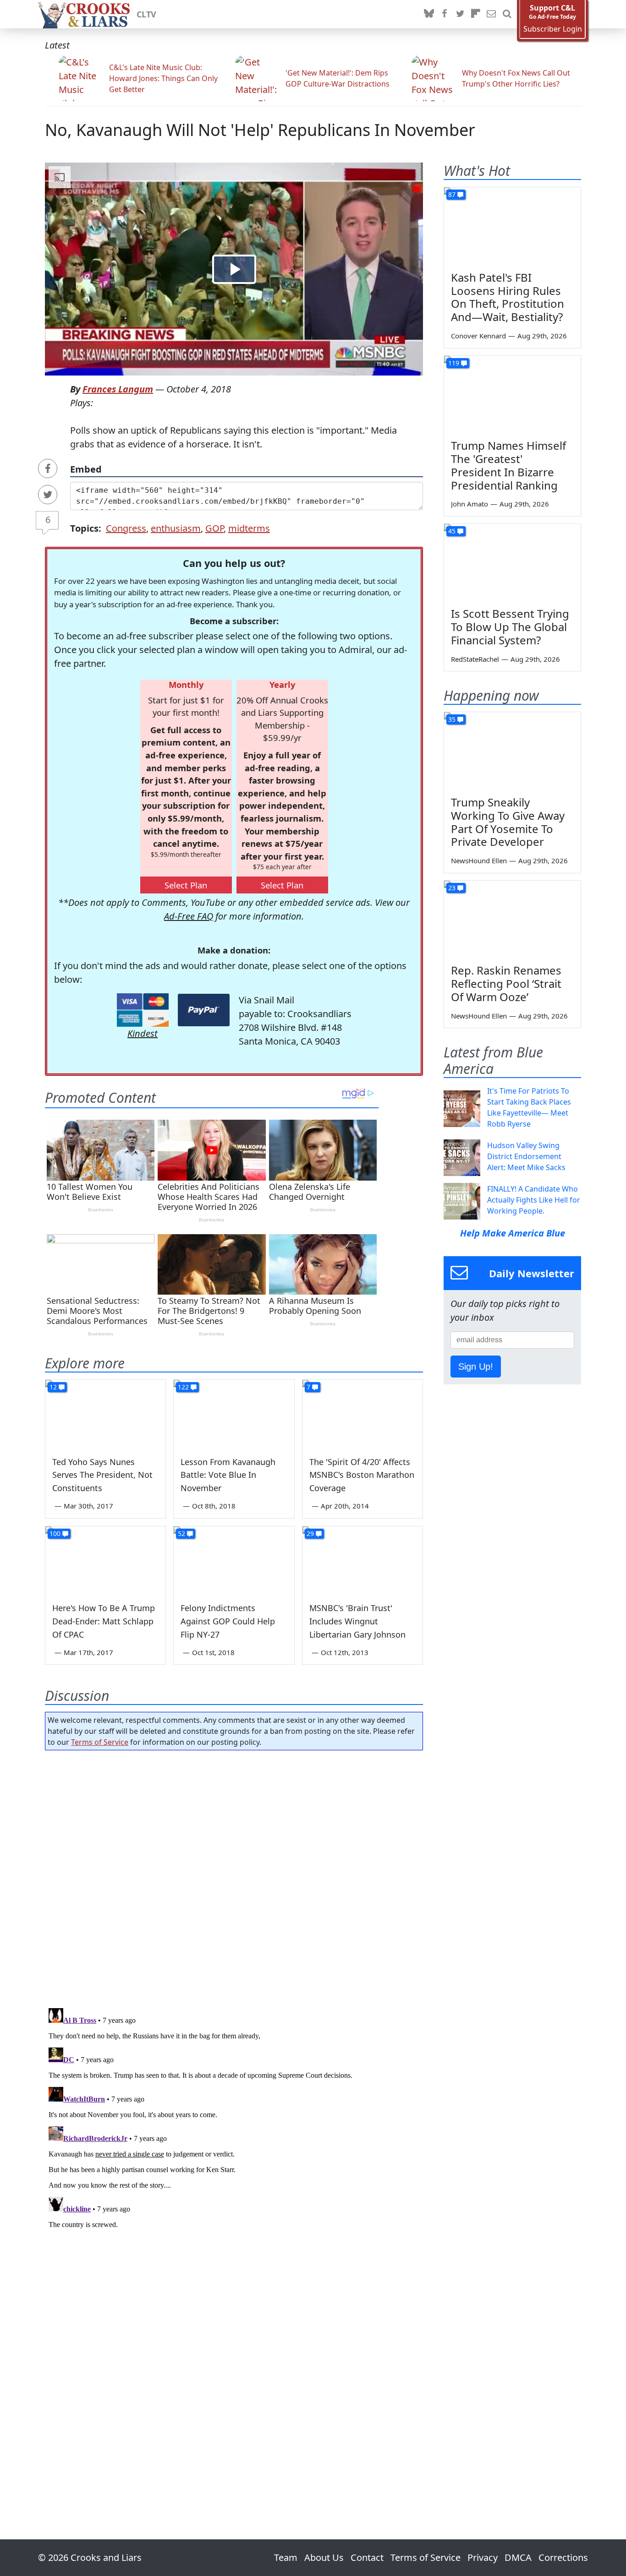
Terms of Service (100, 1742)
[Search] (507, 14)
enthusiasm (176, 528)
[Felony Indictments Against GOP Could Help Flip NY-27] (234, 1560)
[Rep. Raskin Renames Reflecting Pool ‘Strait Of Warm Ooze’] (512, 919)
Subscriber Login (553, 29)
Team (286, 2557)
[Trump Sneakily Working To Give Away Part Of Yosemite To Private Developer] (512, 751)
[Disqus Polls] (234, 1876)
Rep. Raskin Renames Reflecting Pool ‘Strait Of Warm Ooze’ (506, 983)
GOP (214, 528)
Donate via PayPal (204, 1010)
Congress (126, 528)
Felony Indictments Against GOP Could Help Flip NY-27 (228, 1621)
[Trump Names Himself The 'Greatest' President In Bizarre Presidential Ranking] (512, 394)
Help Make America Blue (513, 1233)
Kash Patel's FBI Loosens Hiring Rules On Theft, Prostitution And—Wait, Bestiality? (508, 297)
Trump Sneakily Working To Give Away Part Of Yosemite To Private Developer (508, 822)
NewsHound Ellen (479, 860)
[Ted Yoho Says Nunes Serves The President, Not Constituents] (105, 1414)
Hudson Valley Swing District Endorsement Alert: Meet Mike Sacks (526, 1156)
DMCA (518, 2557)
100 (55, 1533)
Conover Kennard (478, 336)
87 (452, 194)
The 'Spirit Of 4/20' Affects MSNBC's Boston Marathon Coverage (362, 1475)
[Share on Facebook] (48, 468)
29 (310, 1533)
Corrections (563, 2557)
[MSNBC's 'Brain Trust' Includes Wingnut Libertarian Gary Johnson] (362, 1560)
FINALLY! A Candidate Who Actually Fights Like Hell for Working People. (534, 1200)
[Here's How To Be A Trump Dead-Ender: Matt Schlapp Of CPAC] (105, 1560)
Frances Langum (118, 389)
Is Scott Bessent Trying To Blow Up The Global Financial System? (510, 627)
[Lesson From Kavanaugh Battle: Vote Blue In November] (234, 1414)
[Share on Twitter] (48, 495)
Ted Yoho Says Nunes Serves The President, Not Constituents (102, 1475)
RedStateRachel (475, 659)
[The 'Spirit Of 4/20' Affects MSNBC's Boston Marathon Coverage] (362, 1414)
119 (454, 363)
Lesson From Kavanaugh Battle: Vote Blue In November (228, 1475)
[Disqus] (234, 2119)
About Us (324, 2557)
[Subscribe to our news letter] (491, 14)
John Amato (469, 504)
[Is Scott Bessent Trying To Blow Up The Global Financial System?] (512, 562)
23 (452, 888)
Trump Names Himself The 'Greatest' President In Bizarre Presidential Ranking (508, 465)
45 (452, 531)
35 (452, 719)
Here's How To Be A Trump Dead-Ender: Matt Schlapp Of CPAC (104, 1621)
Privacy (483, 2557)
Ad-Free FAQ (189, 916)
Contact (367, 2557)
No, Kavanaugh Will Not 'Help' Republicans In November (260, 130)
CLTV (146, 14)
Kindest (143, 1033)
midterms (249, 528)
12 (53, 1387)
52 (181, 1533)
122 (183, 1387)
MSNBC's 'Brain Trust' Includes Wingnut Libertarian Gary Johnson (357, 1621)
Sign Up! (476, 1367)
